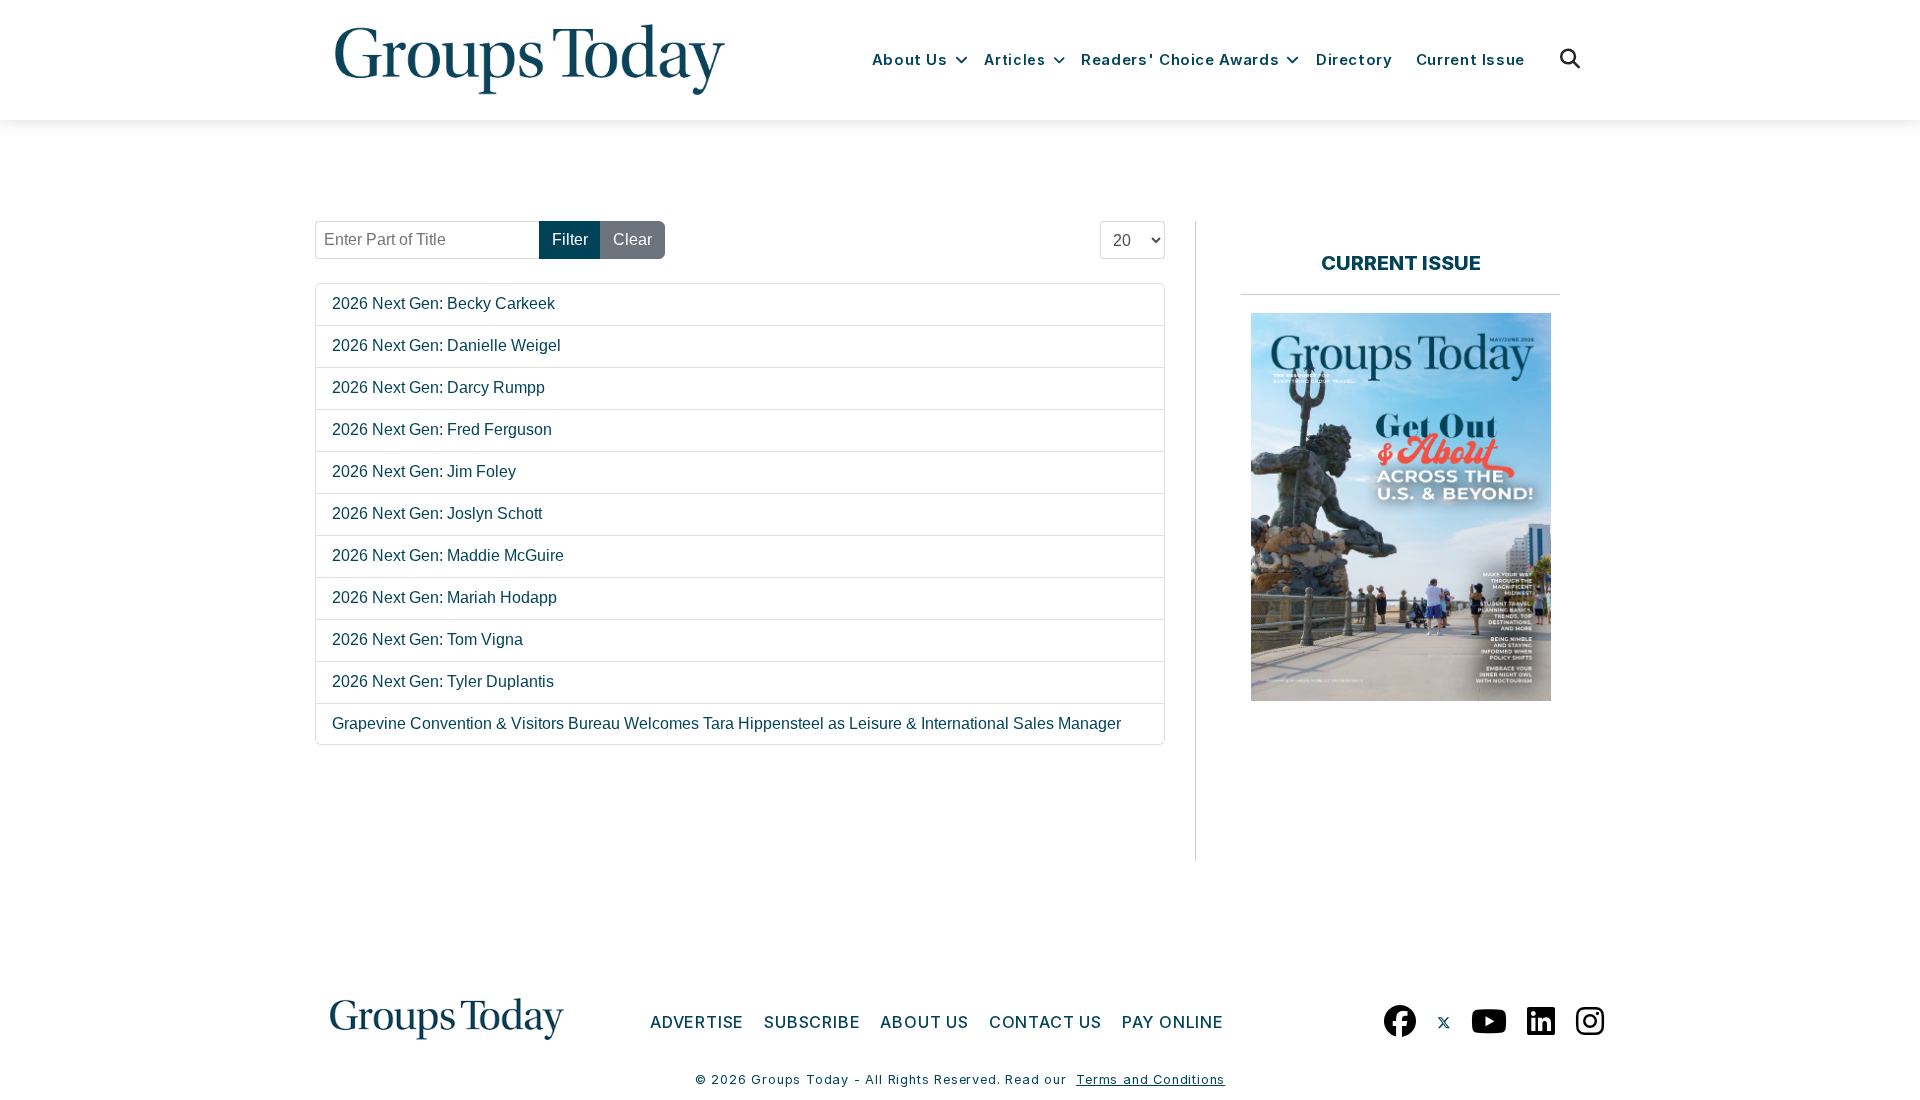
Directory (1354, 60)
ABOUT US (924, 1022)
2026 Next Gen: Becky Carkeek (443, 303)
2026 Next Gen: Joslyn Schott (437, 513)
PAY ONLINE (1173, 1022)
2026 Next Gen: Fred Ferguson (442, 429)
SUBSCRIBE (812, 1022)
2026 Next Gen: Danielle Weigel (446, 345)
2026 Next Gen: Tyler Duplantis (443, 681)
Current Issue (1470, 60)
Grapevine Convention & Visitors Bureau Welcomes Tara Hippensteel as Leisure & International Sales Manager (726, 723)
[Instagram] (1590, 1016)
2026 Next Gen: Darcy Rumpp (438, 387)
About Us (910, 60)
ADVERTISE (697, 1022)
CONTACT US (1045, 1022)
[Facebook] (1400, 1016)
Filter (570, 239)
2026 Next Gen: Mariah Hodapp (444, 597)
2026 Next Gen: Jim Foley (424, 471)
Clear (632, 239)
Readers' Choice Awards (1180, 60)
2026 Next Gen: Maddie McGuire (448, 555)
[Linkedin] (1541, 1016)
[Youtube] (1489, 1016)
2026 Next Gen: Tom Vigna (427, 639)
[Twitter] (1444, 1016)
